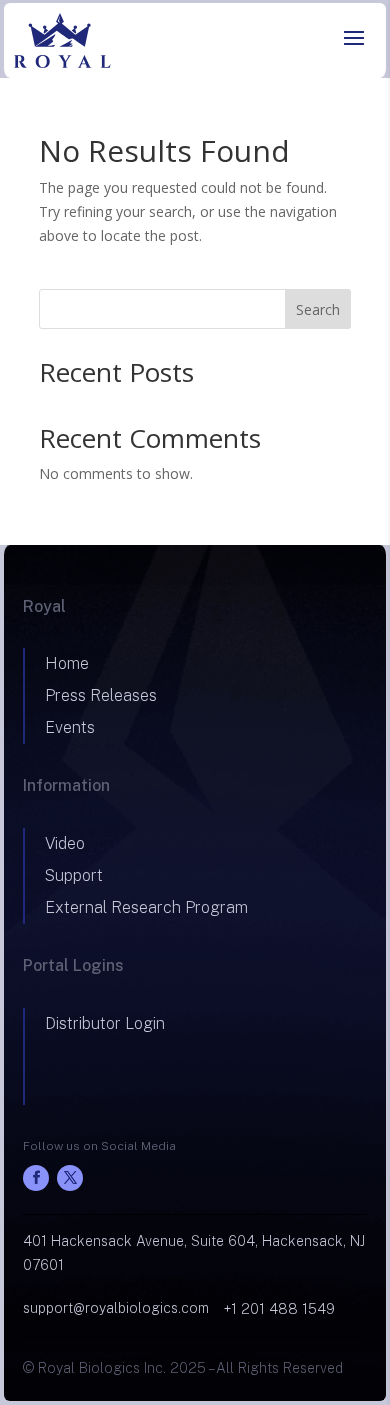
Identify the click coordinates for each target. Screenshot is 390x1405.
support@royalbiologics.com (116, 1308)
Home (67, 663)
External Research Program (146, 907)
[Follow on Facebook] (36, 1178)
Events (70, 727)
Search (318, 309)
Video (65, 843)
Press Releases (101, 695)
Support (74, 875)
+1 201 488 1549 (279, 1309)
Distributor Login (105, 1023)
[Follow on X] (70, 1178)
